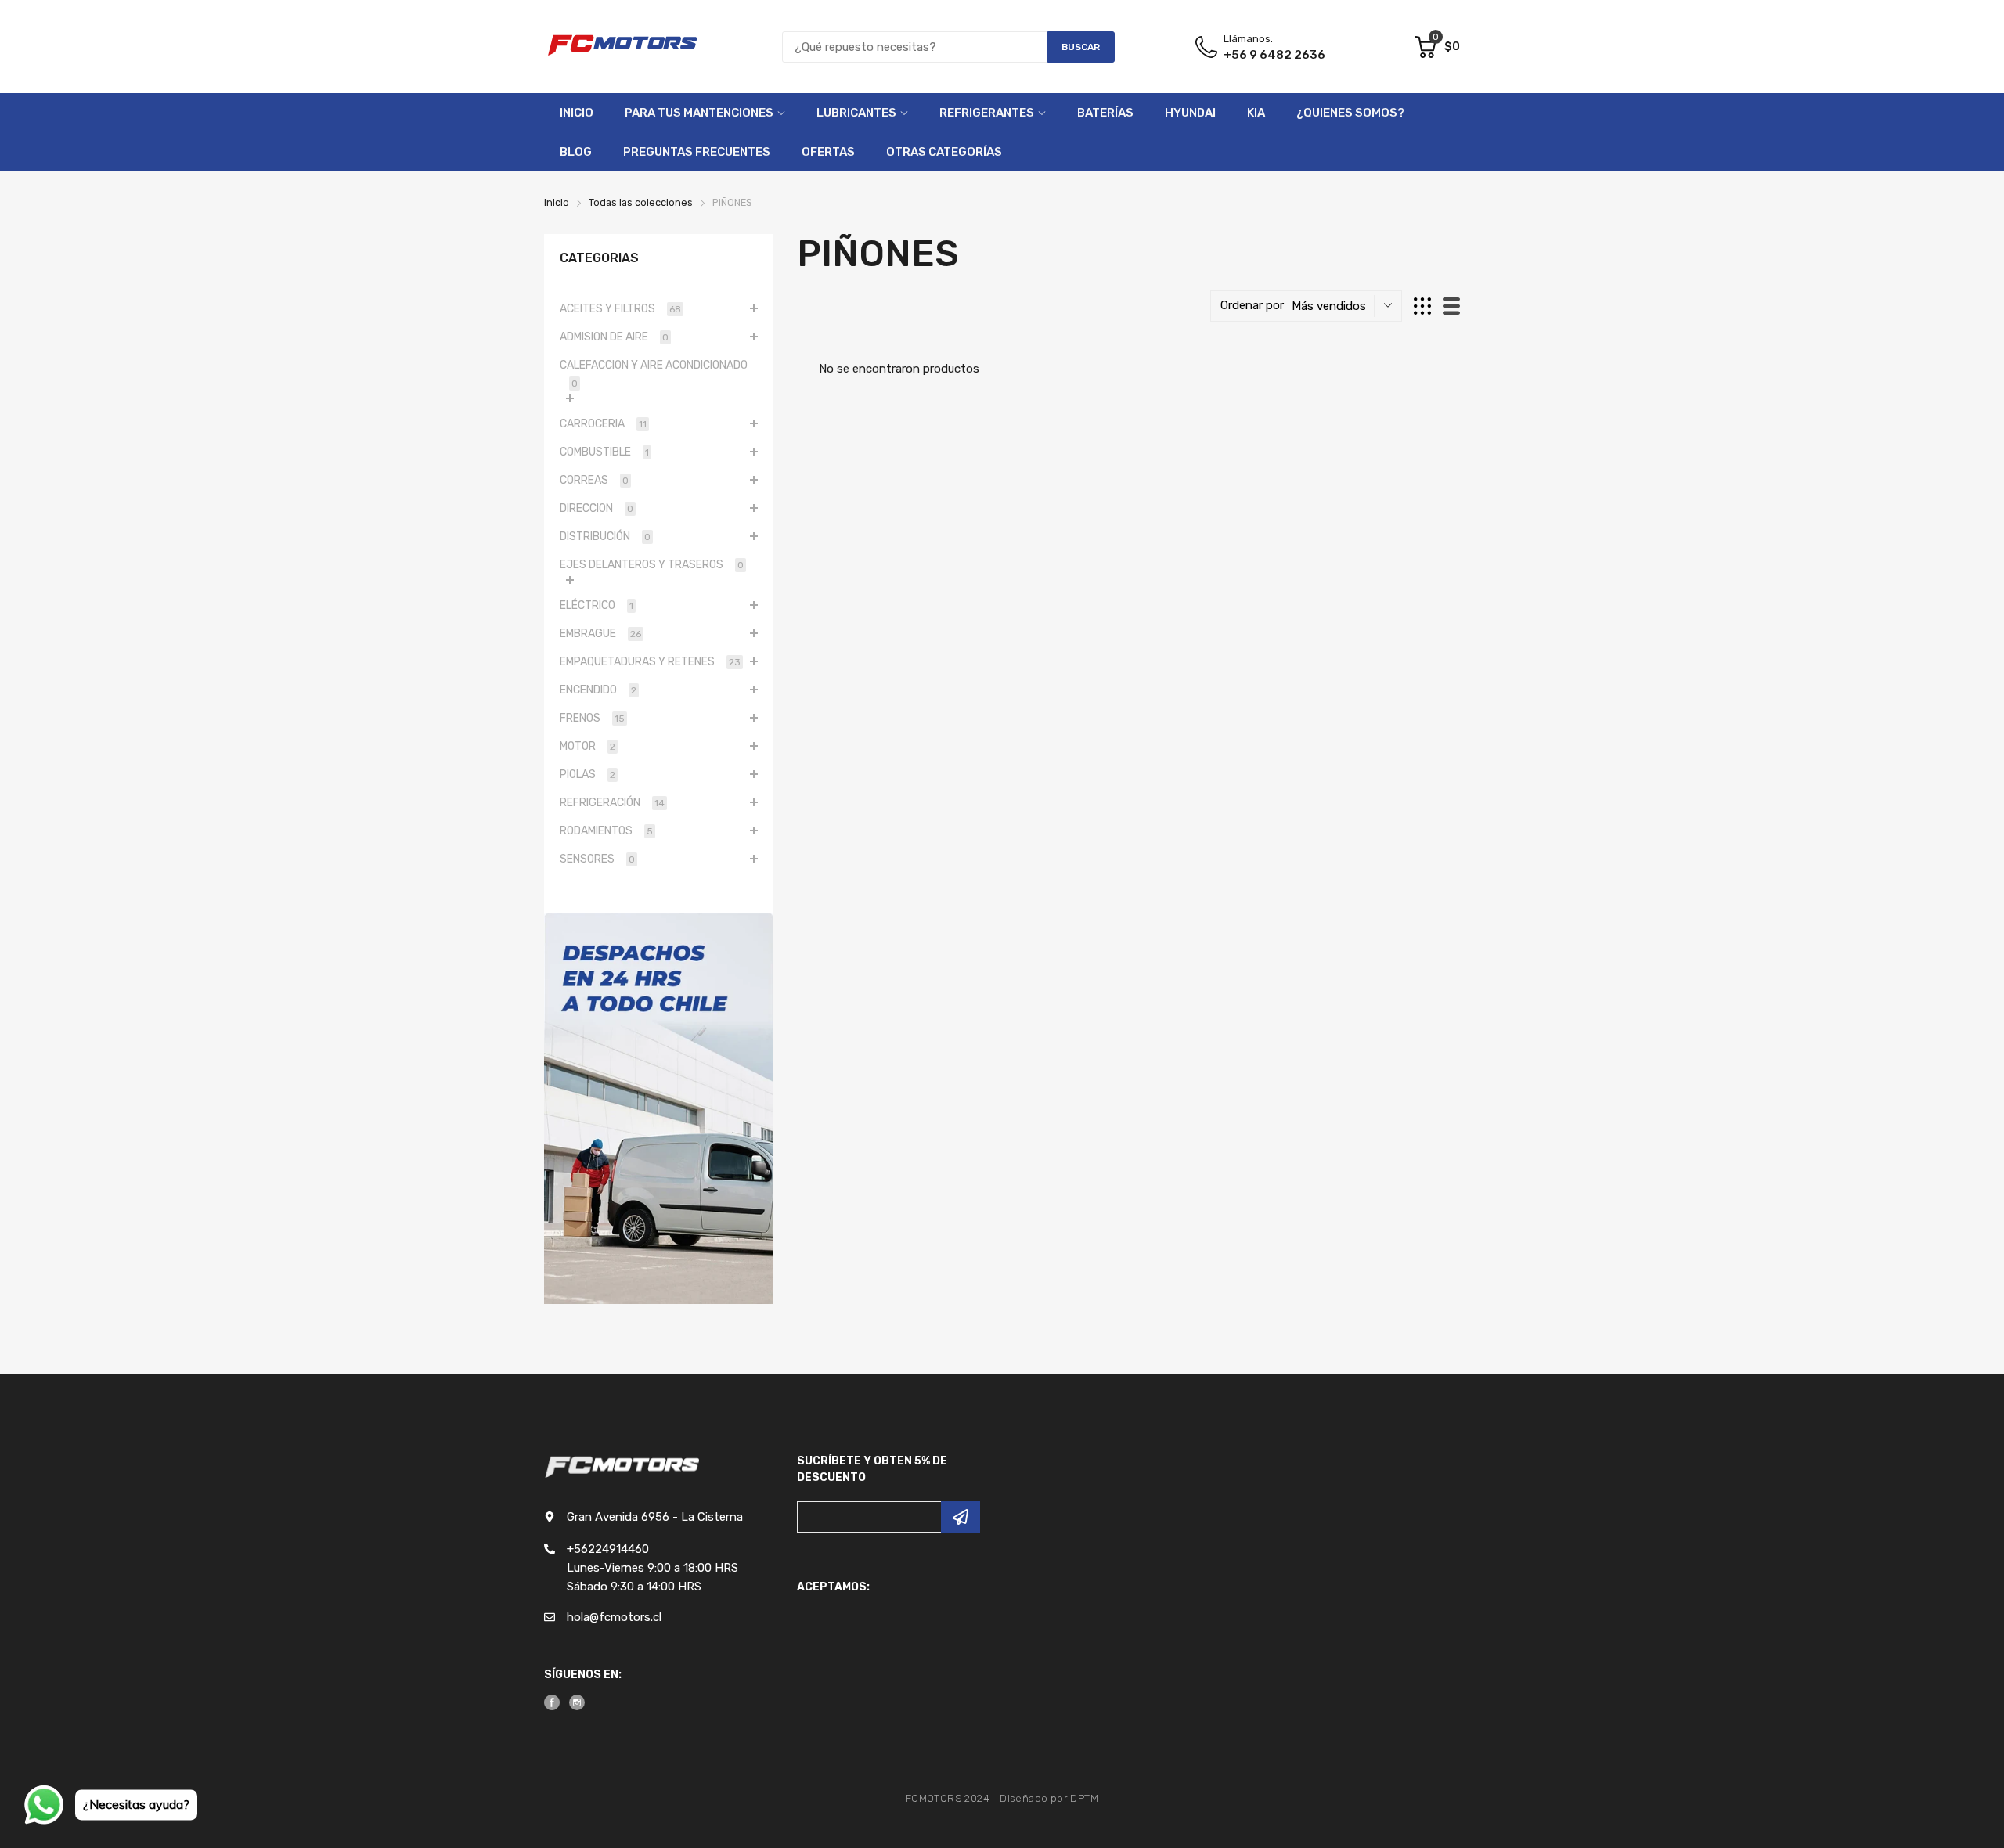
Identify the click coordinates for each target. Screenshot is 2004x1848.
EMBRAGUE (600, 634)
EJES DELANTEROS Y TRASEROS (652, 565)
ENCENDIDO (598, 690)
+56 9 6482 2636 (1274, 55)
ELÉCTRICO (597, 605)
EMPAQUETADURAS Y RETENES (650, 662)
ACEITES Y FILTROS (620, 309)
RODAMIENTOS (606, 831)
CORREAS (594, 480)
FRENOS (592, 718)
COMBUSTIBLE (604, 452)
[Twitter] (577, 1702)
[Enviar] (961, 1517)
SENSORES (597, 859)
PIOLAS (588, 775)
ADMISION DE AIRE (614, 337)
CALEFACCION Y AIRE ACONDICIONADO (654, 374)
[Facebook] (552, 1702)
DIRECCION (597, 508)
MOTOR (588, 746)
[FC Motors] (622, 47)
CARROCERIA (603, 424)
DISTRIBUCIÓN (605, 537)
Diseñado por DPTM (1049, 1798)
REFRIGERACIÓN (612, 803)
